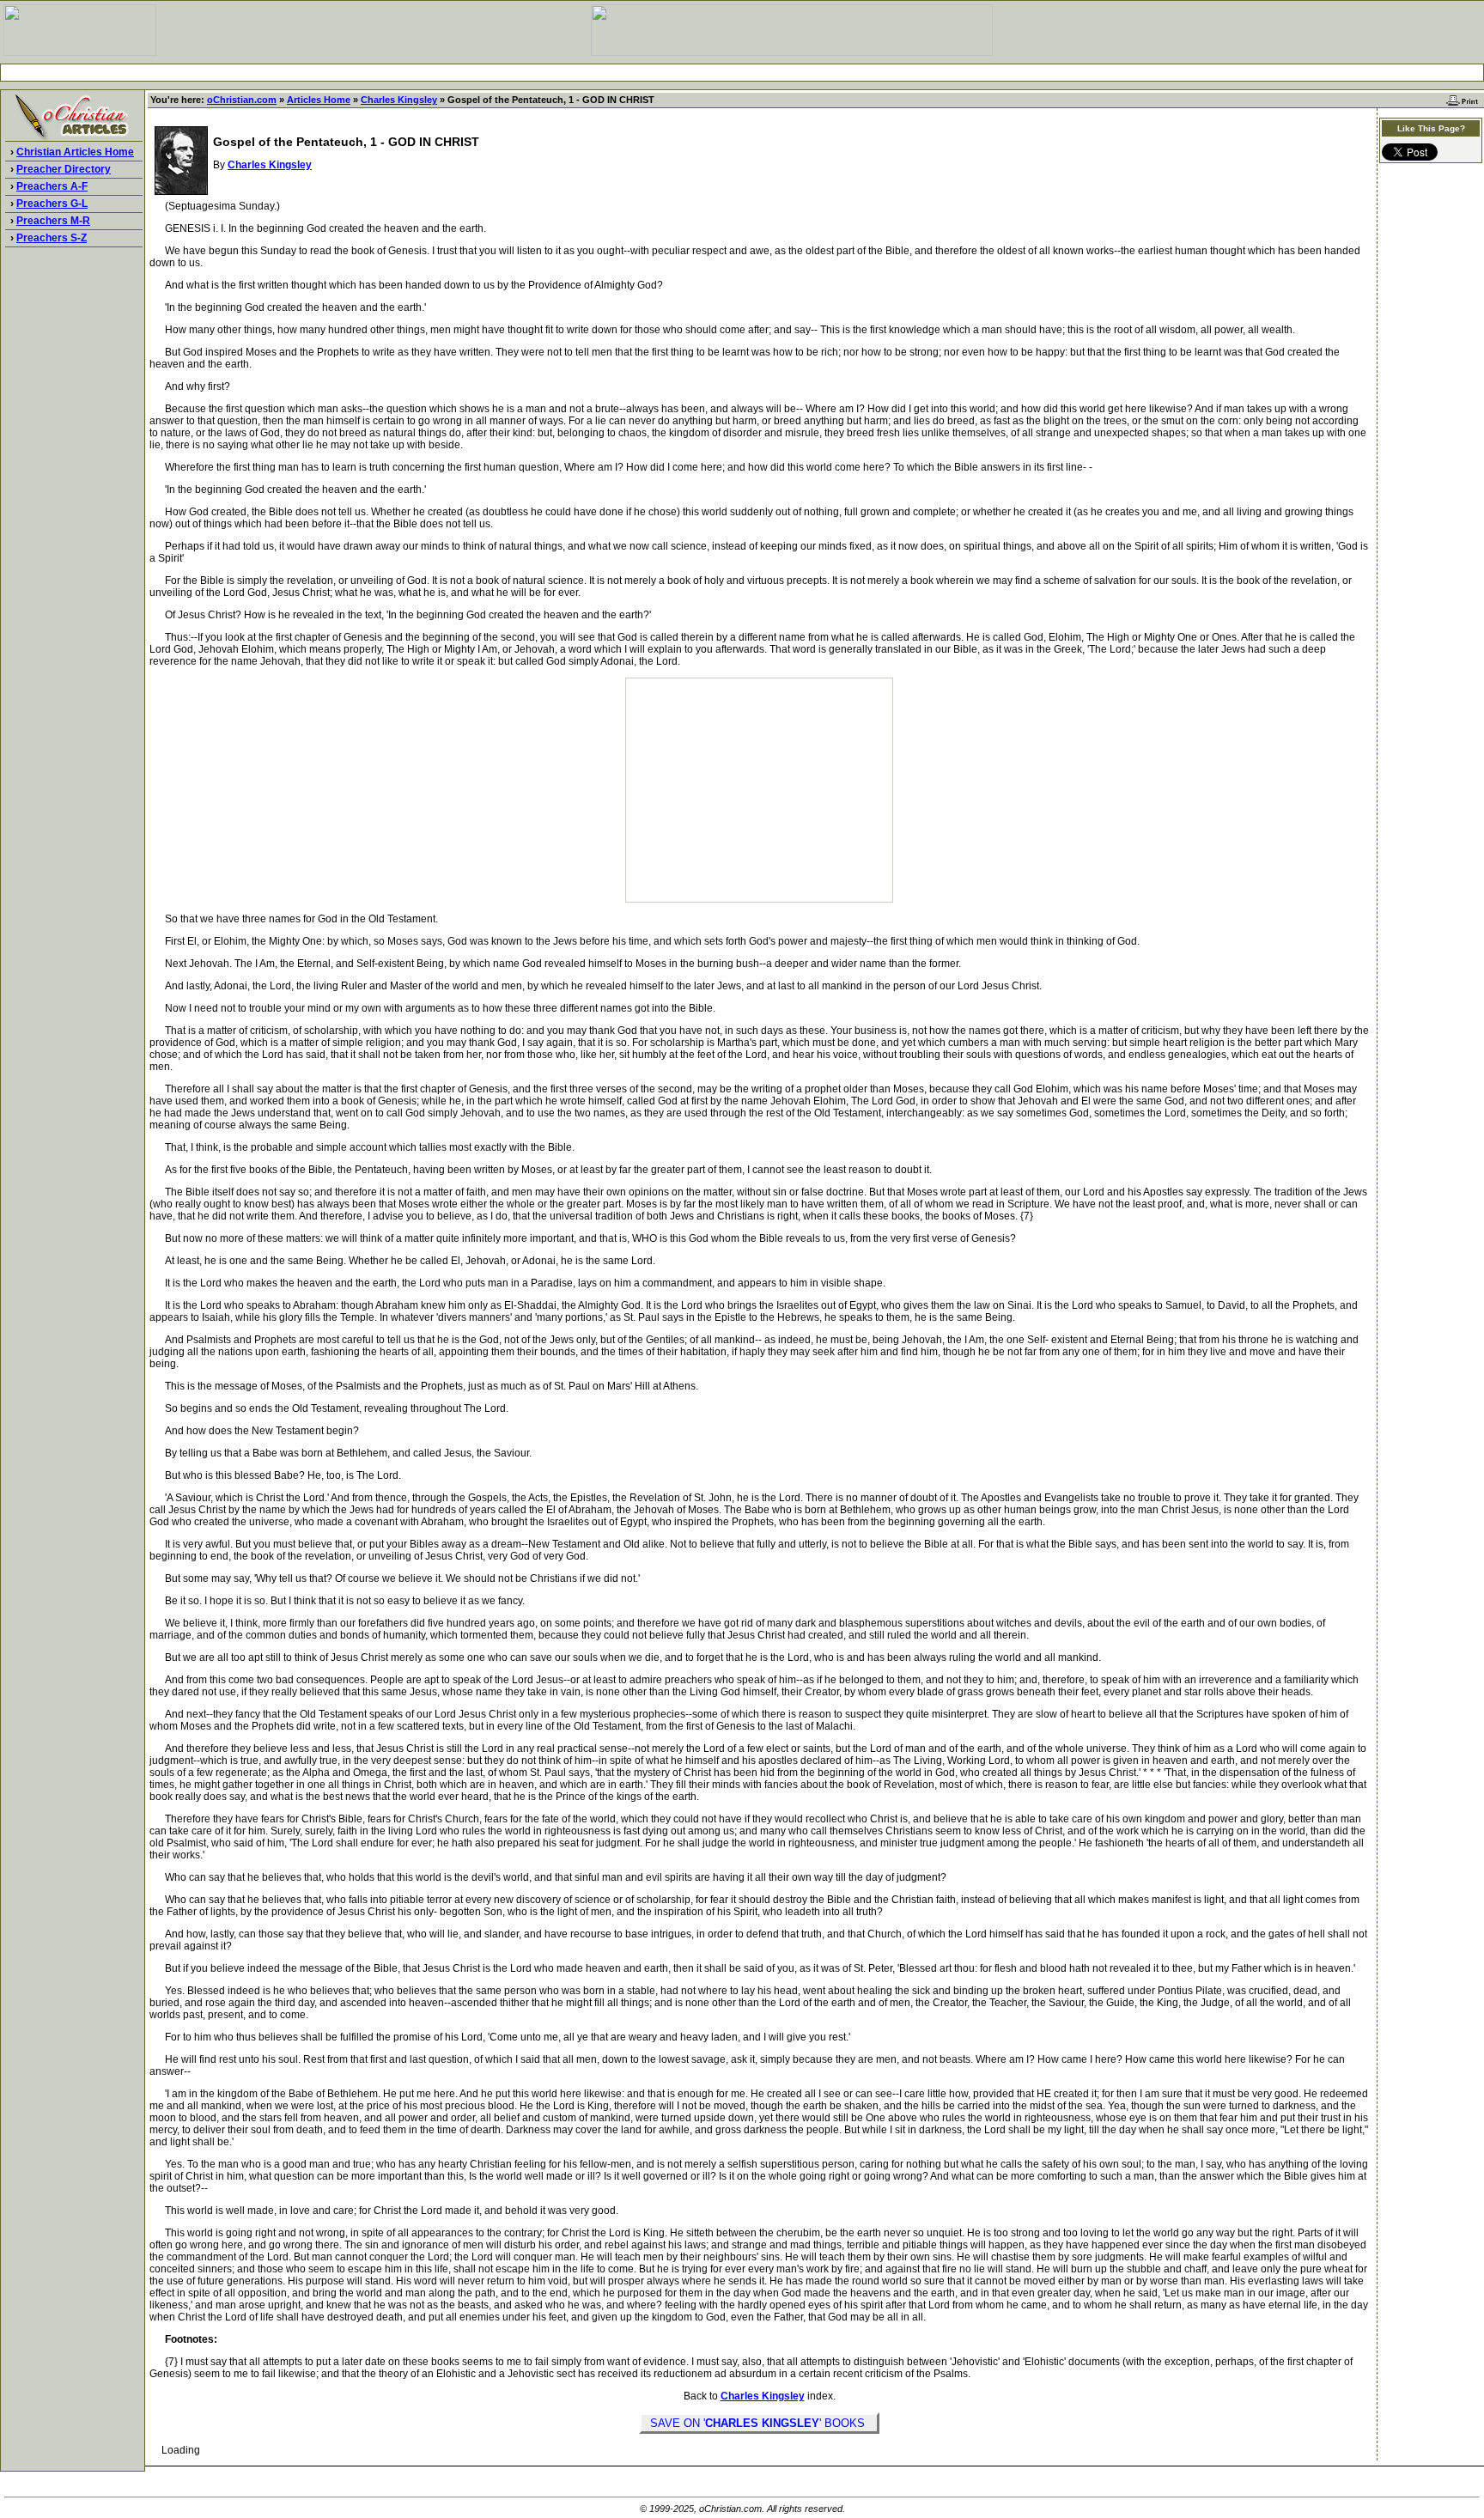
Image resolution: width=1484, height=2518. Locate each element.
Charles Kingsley (399, 100)
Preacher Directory (64, 169)
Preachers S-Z (52, 238)
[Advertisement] (742, 73)
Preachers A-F (52, 186)
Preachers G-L (52, 204)
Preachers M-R (53, 221)
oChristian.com (242, 100)
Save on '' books (759, 2423)
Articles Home (319, 100)
